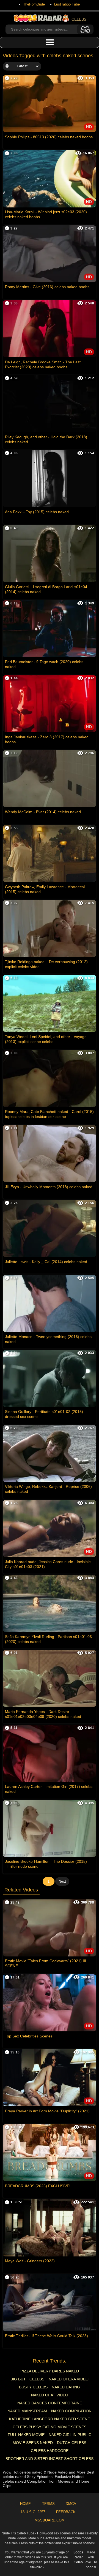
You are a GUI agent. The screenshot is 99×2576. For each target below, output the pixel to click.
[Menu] (50, 42)
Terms (48, 2504)
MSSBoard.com (50, 2520)
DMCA (71, 2504)
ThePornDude (34, 4)
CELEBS (79, 19)
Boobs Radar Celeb (78, 2557)
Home (25, 2504)
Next (62, 1881)
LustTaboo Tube (67, 4)
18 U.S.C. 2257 (33, 2512)
